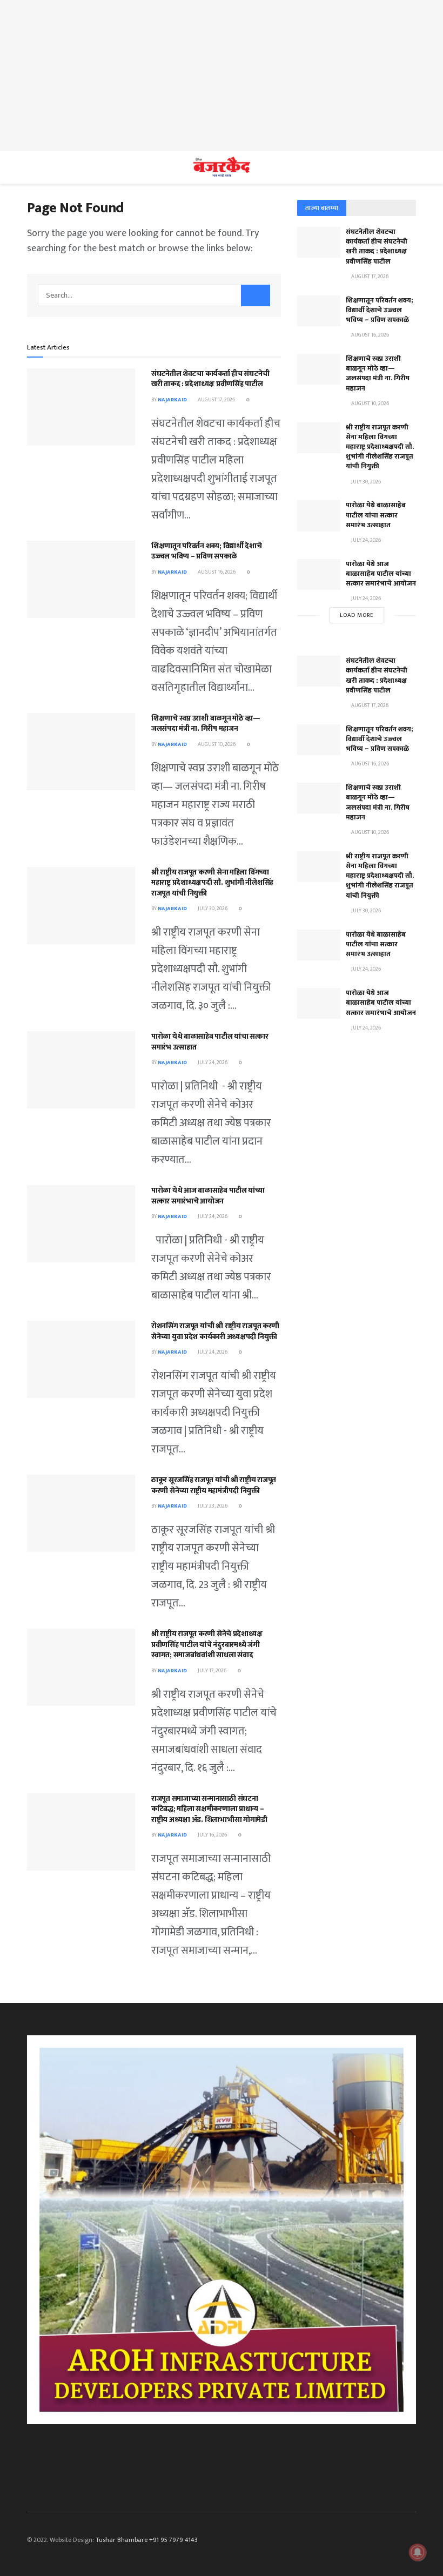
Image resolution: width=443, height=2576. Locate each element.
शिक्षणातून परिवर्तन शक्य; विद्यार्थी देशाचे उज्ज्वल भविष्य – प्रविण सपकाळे (207, 551)
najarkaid (172, 400)
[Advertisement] (222, 76)
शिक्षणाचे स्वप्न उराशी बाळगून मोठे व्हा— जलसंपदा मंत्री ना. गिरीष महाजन (206, 724)
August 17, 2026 (216, 400)
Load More (357, 615)
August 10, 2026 (216, 744)
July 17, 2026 (212, 1671)
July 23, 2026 (212, 1506)
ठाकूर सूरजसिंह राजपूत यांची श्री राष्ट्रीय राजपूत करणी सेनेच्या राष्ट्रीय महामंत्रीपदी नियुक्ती (214, 1485)
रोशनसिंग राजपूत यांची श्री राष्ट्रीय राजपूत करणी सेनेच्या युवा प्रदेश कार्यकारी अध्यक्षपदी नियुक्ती (215, 1331)
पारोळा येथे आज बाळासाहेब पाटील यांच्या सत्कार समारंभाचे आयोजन (208, 1196)
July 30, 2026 (212, 909)
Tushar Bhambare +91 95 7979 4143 (147, 2540)
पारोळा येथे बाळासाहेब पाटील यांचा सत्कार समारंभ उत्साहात (210, 1042)
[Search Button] (256, 295)
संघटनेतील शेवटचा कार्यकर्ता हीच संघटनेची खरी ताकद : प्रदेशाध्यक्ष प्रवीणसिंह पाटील (210, 379)
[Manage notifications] (418, 2552)
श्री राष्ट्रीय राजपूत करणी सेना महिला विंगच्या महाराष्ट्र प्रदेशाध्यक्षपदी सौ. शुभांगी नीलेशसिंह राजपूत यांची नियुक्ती (212, 883)
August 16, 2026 (216, 572)
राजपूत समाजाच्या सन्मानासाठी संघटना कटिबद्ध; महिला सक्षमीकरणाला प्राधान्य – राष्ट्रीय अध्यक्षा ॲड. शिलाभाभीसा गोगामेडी (209, 1809)
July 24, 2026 (212, 1062)
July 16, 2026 (212, 1835)
